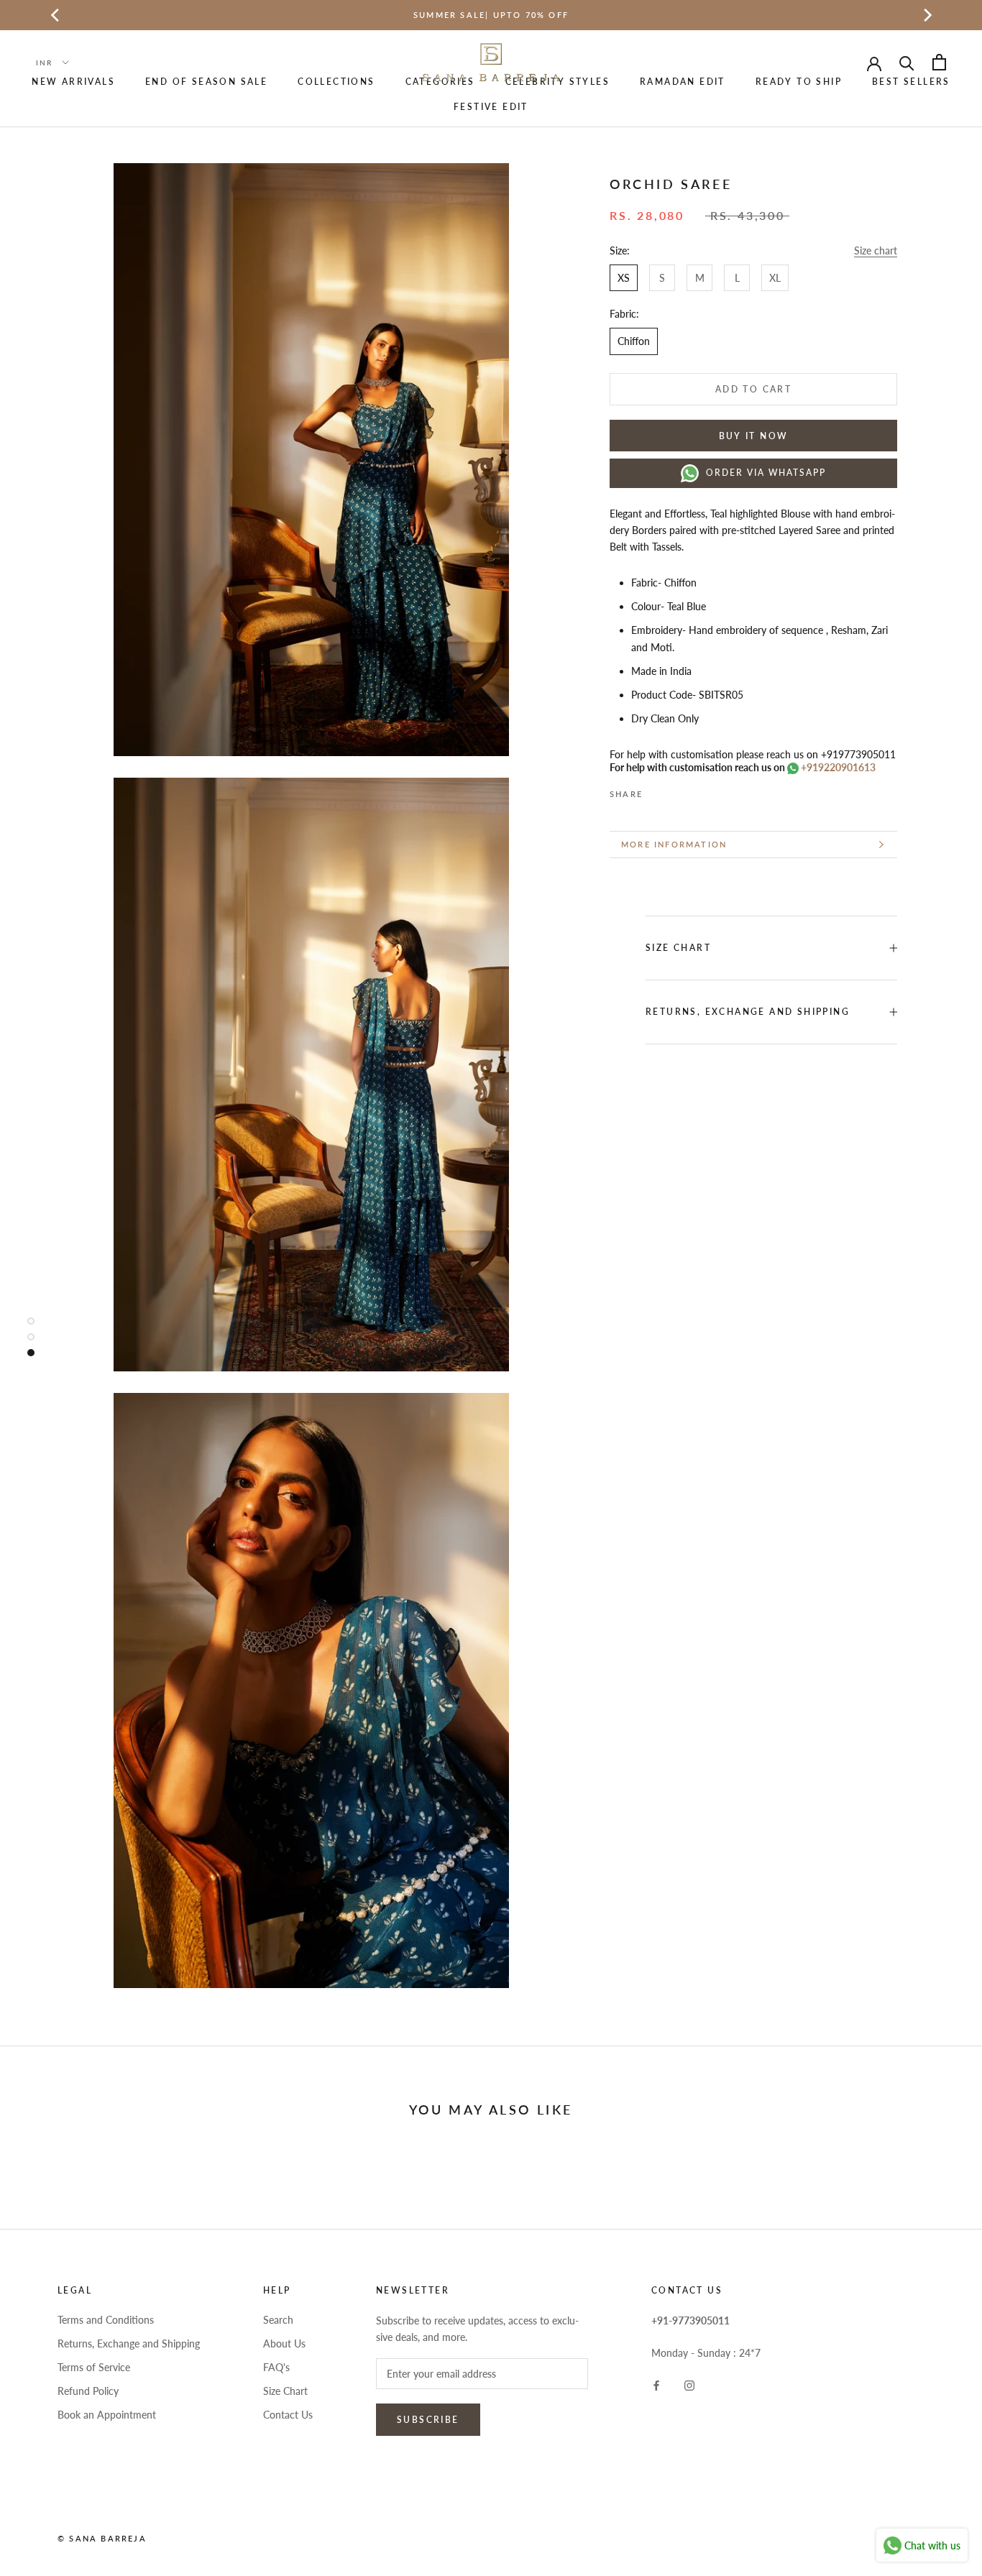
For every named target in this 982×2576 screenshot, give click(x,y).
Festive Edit (491, 107)
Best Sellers (911, 82)
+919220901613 (837, 767)
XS (624, 278)
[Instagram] (689, 2384)
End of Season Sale (206, 82)
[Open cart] (939, 62)
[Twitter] (675, 788)
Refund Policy (88, 2391)
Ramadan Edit (683, 82)
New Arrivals (73, 82)
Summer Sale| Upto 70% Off (491, 15)
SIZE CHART (678, 948)
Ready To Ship (799, 82)
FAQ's (276, 2367)
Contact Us (288, 2415)
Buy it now (754, 436)
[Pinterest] (694, 788)
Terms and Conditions (106, 2320)
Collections (336, 82)
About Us (284, 2343)
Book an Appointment (107, 2415)
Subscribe (428, 2420)
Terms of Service (94, 2367)
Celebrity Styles (557, 82)
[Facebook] (656, 788)
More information (674, 844)
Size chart (876, 250)
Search (278, 2320)
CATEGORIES (440, 82)
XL (775, 278)
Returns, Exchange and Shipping (748, 1012)
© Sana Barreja (102, 2538)
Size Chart (285, 2391)
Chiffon (634, 341)
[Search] (907, 62)
